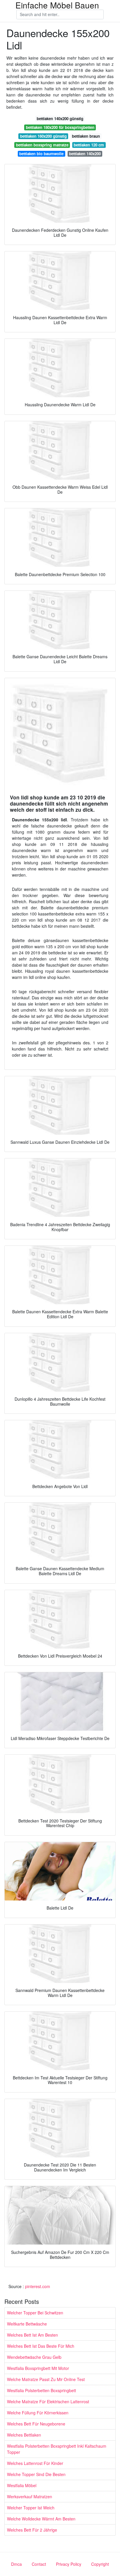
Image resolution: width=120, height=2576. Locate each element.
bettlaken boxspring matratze (42, 145)
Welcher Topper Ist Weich (31, 2508)
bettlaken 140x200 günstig (60, 119)
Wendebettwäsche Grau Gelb (34, 2357)
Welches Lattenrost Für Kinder (35, 2463)
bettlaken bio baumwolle (41, 154)
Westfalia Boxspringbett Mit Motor (38, 2368)
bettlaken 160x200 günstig (43, 136)
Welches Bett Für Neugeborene (36, 2424)
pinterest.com (38, 2286)
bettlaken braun (86, 136)
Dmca (16, 2564)
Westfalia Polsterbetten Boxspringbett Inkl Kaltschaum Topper (57, 2449)
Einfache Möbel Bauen (57, 5)
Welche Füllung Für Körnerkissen (38, 2413)
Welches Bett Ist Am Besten (32, 2335)
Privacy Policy (69, 2564)
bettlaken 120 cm (89, 145)
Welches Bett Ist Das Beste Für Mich (41, 2346)
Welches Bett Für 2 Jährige (32, 2530)
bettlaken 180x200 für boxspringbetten (60, 127)
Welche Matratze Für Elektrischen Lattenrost (48, 2401)
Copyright (100, 2564)
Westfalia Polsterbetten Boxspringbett (42, 2390)
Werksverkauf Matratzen (30, 2496)
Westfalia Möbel (22, 2485)
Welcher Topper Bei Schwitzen (35, 2313)
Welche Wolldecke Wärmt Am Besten (41, 2519)
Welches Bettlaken (24, 2435)
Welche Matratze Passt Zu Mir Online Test (46, 2379)
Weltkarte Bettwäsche (27, 2324)
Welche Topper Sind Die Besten (36, 2474)
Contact (39, 2564)
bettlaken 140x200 (85, 154)
